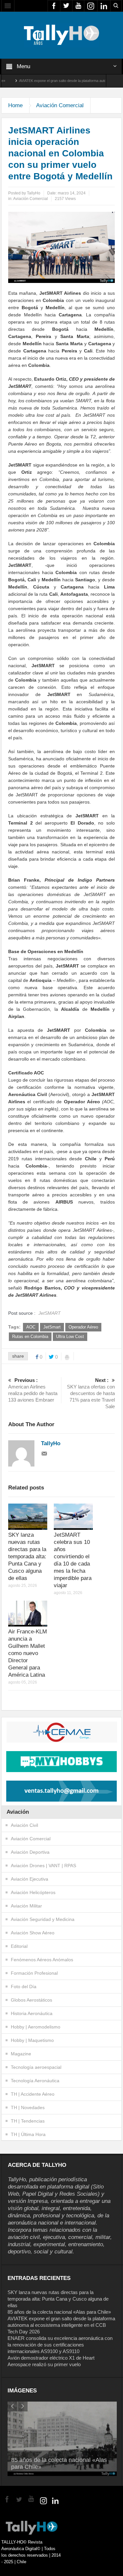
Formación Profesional (34, 1973)
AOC (31, 1327)
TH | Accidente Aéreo (33, 2094)
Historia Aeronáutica (32, 2013)
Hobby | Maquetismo (32, 2040)
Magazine (21, 2054)
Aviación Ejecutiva (30, 1879)
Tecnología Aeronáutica (35, 2081)
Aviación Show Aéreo (33, 1933)
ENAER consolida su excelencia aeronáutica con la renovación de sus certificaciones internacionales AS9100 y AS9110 (60, 2345)
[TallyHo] (62, 35)
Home (15, 105)
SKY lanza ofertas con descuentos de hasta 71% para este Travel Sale (91, 1393)
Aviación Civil (24, 1825)
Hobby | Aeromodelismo (36, 2027)
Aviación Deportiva (30, 1852)
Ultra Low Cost (70, 1337)
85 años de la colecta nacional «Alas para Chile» (59, 2312)
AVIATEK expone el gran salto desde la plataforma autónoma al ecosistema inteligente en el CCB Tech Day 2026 (61, 2325)
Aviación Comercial (60, 105)
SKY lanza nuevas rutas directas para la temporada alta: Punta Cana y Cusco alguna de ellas (27, 1557)
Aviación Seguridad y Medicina (43, 1919)
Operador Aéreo (83, 1327)
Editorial (19, 1946)
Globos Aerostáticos (31, 2000)
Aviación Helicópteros (33, 1892)
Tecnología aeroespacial (36, 2067)
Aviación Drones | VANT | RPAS (43, 1866)
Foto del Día (24, 1987)
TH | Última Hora (28, 2134)
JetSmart (52, 1327)
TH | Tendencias (28, 2121)
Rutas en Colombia (30, 1337)
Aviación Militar (26, 1906)
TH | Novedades (28, 2107)
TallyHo (34, 193)
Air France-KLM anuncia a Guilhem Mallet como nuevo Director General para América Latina (28, 1653)
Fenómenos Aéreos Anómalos (42, 1960)
